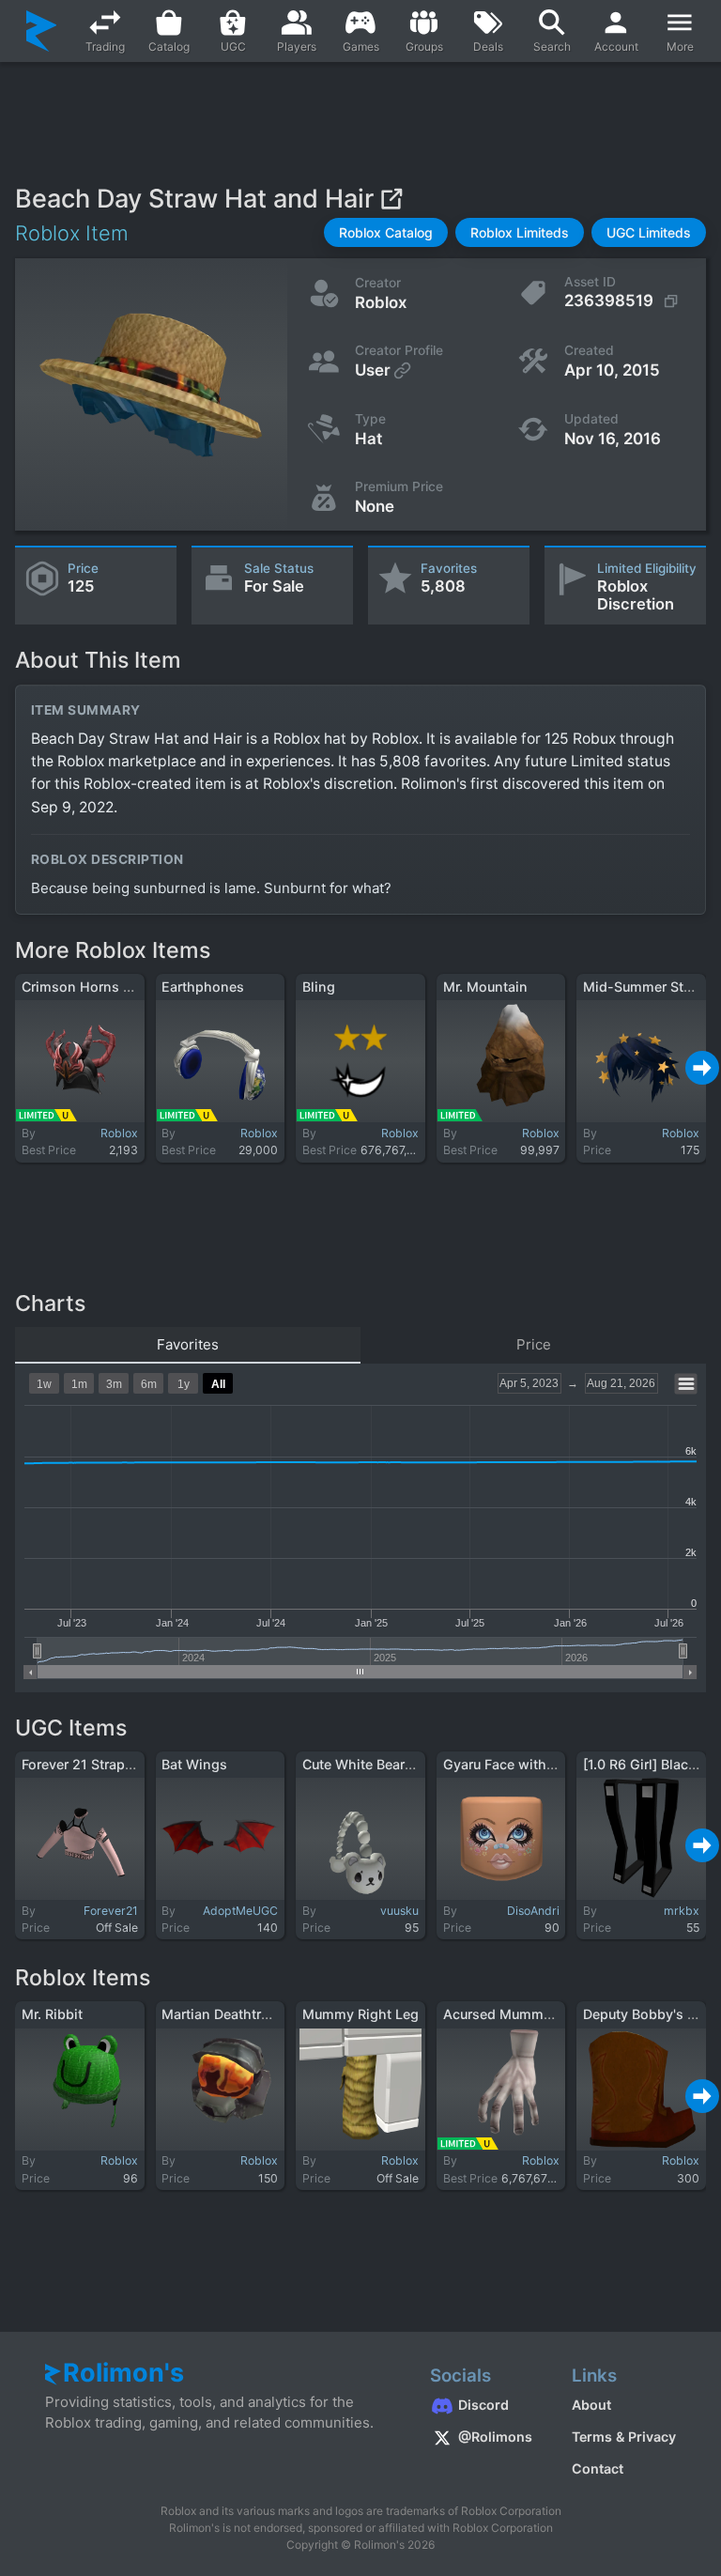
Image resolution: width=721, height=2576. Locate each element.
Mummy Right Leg (360, 2014)
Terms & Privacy (624, 2437)
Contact (598, 2468)
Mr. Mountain (485, 987)
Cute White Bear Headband (389, 1764)
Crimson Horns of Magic (100, 987)
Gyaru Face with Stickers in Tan (544, 1764)
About (591, 2405)
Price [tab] (534, 1344)
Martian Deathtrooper (230, 2014)
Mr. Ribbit (52, 2014)
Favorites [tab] (188, 1344)
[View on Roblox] (391, 199)
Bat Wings (194, 1764)
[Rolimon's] (42, 31)
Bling (319, 987)
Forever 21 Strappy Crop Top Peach (134, 1764)
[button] (386, 232)
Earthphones (203, 987)
